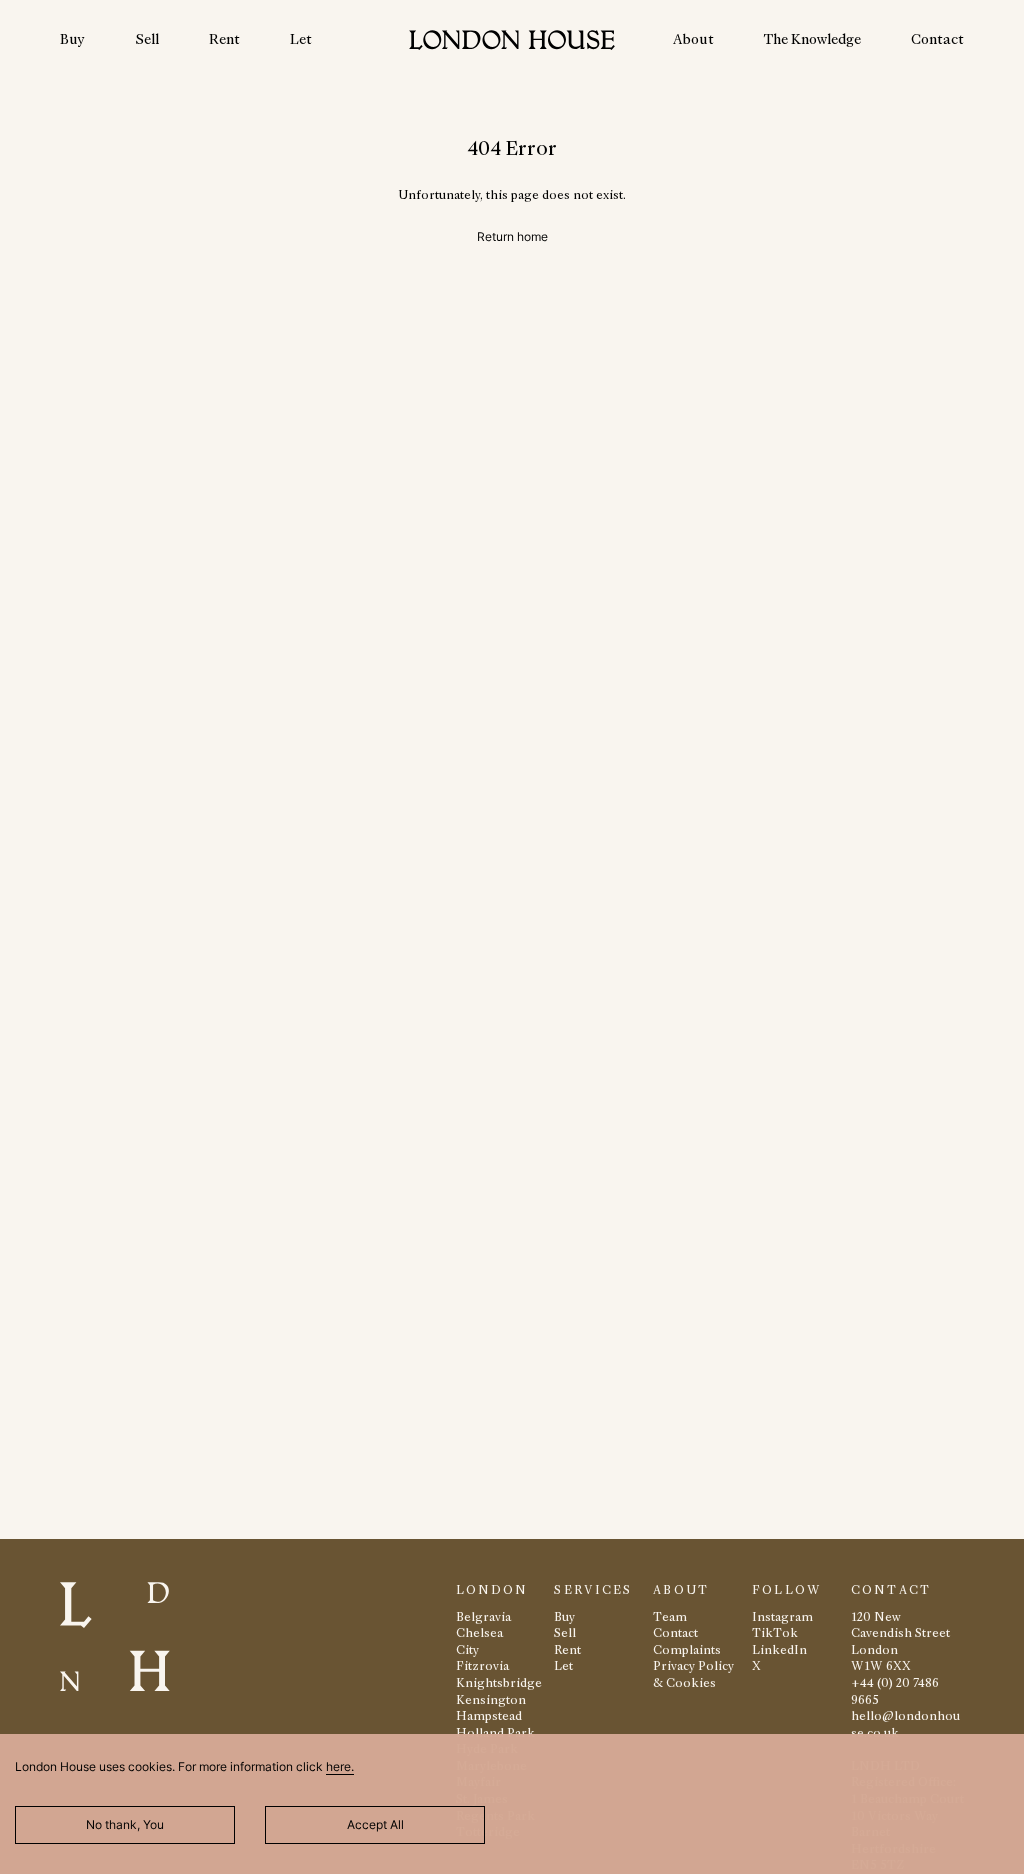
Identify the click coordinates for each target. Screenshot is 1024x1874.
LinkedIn (779, 1649)
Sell (147, 39)
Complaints (687, 1649)
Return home (512, 236)
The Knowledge (812, 39)
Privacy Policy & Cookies (693, 1674)
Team (670, 1616)
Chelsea (479, 1632)
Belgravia (483, 1616)
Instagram (782, 1616)
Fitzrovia (482, 1665)
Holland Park (495, 1732)
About (693, 39)
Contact (937, 39)
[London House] (512, 42)
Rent (224, 39)
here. (340, 1766)
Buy (72, 39)
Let (301, 39)
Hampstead (489, 1715)
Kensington (491, 1699)
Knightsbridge (499, 1682)
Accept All (375, 1824)
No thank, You (125, 1824)
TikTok (775, 1632)
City (467, 1649)
